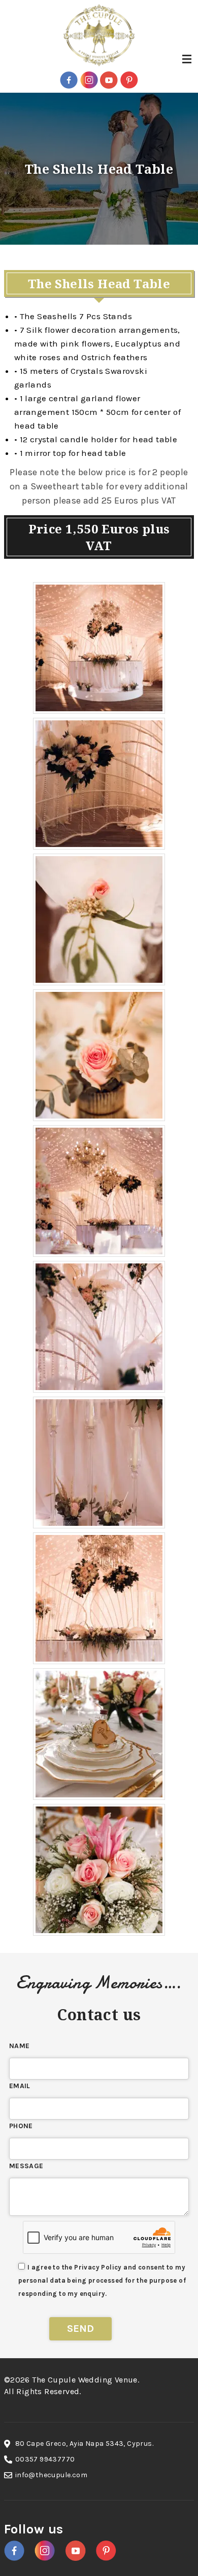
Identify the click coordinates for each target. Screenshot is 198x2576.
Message (26, 2166)
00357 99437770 (45, 2459)
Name (20, 2046)
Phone (21, 2126)
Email (20, 2086)
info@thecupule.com (51, 2475)
